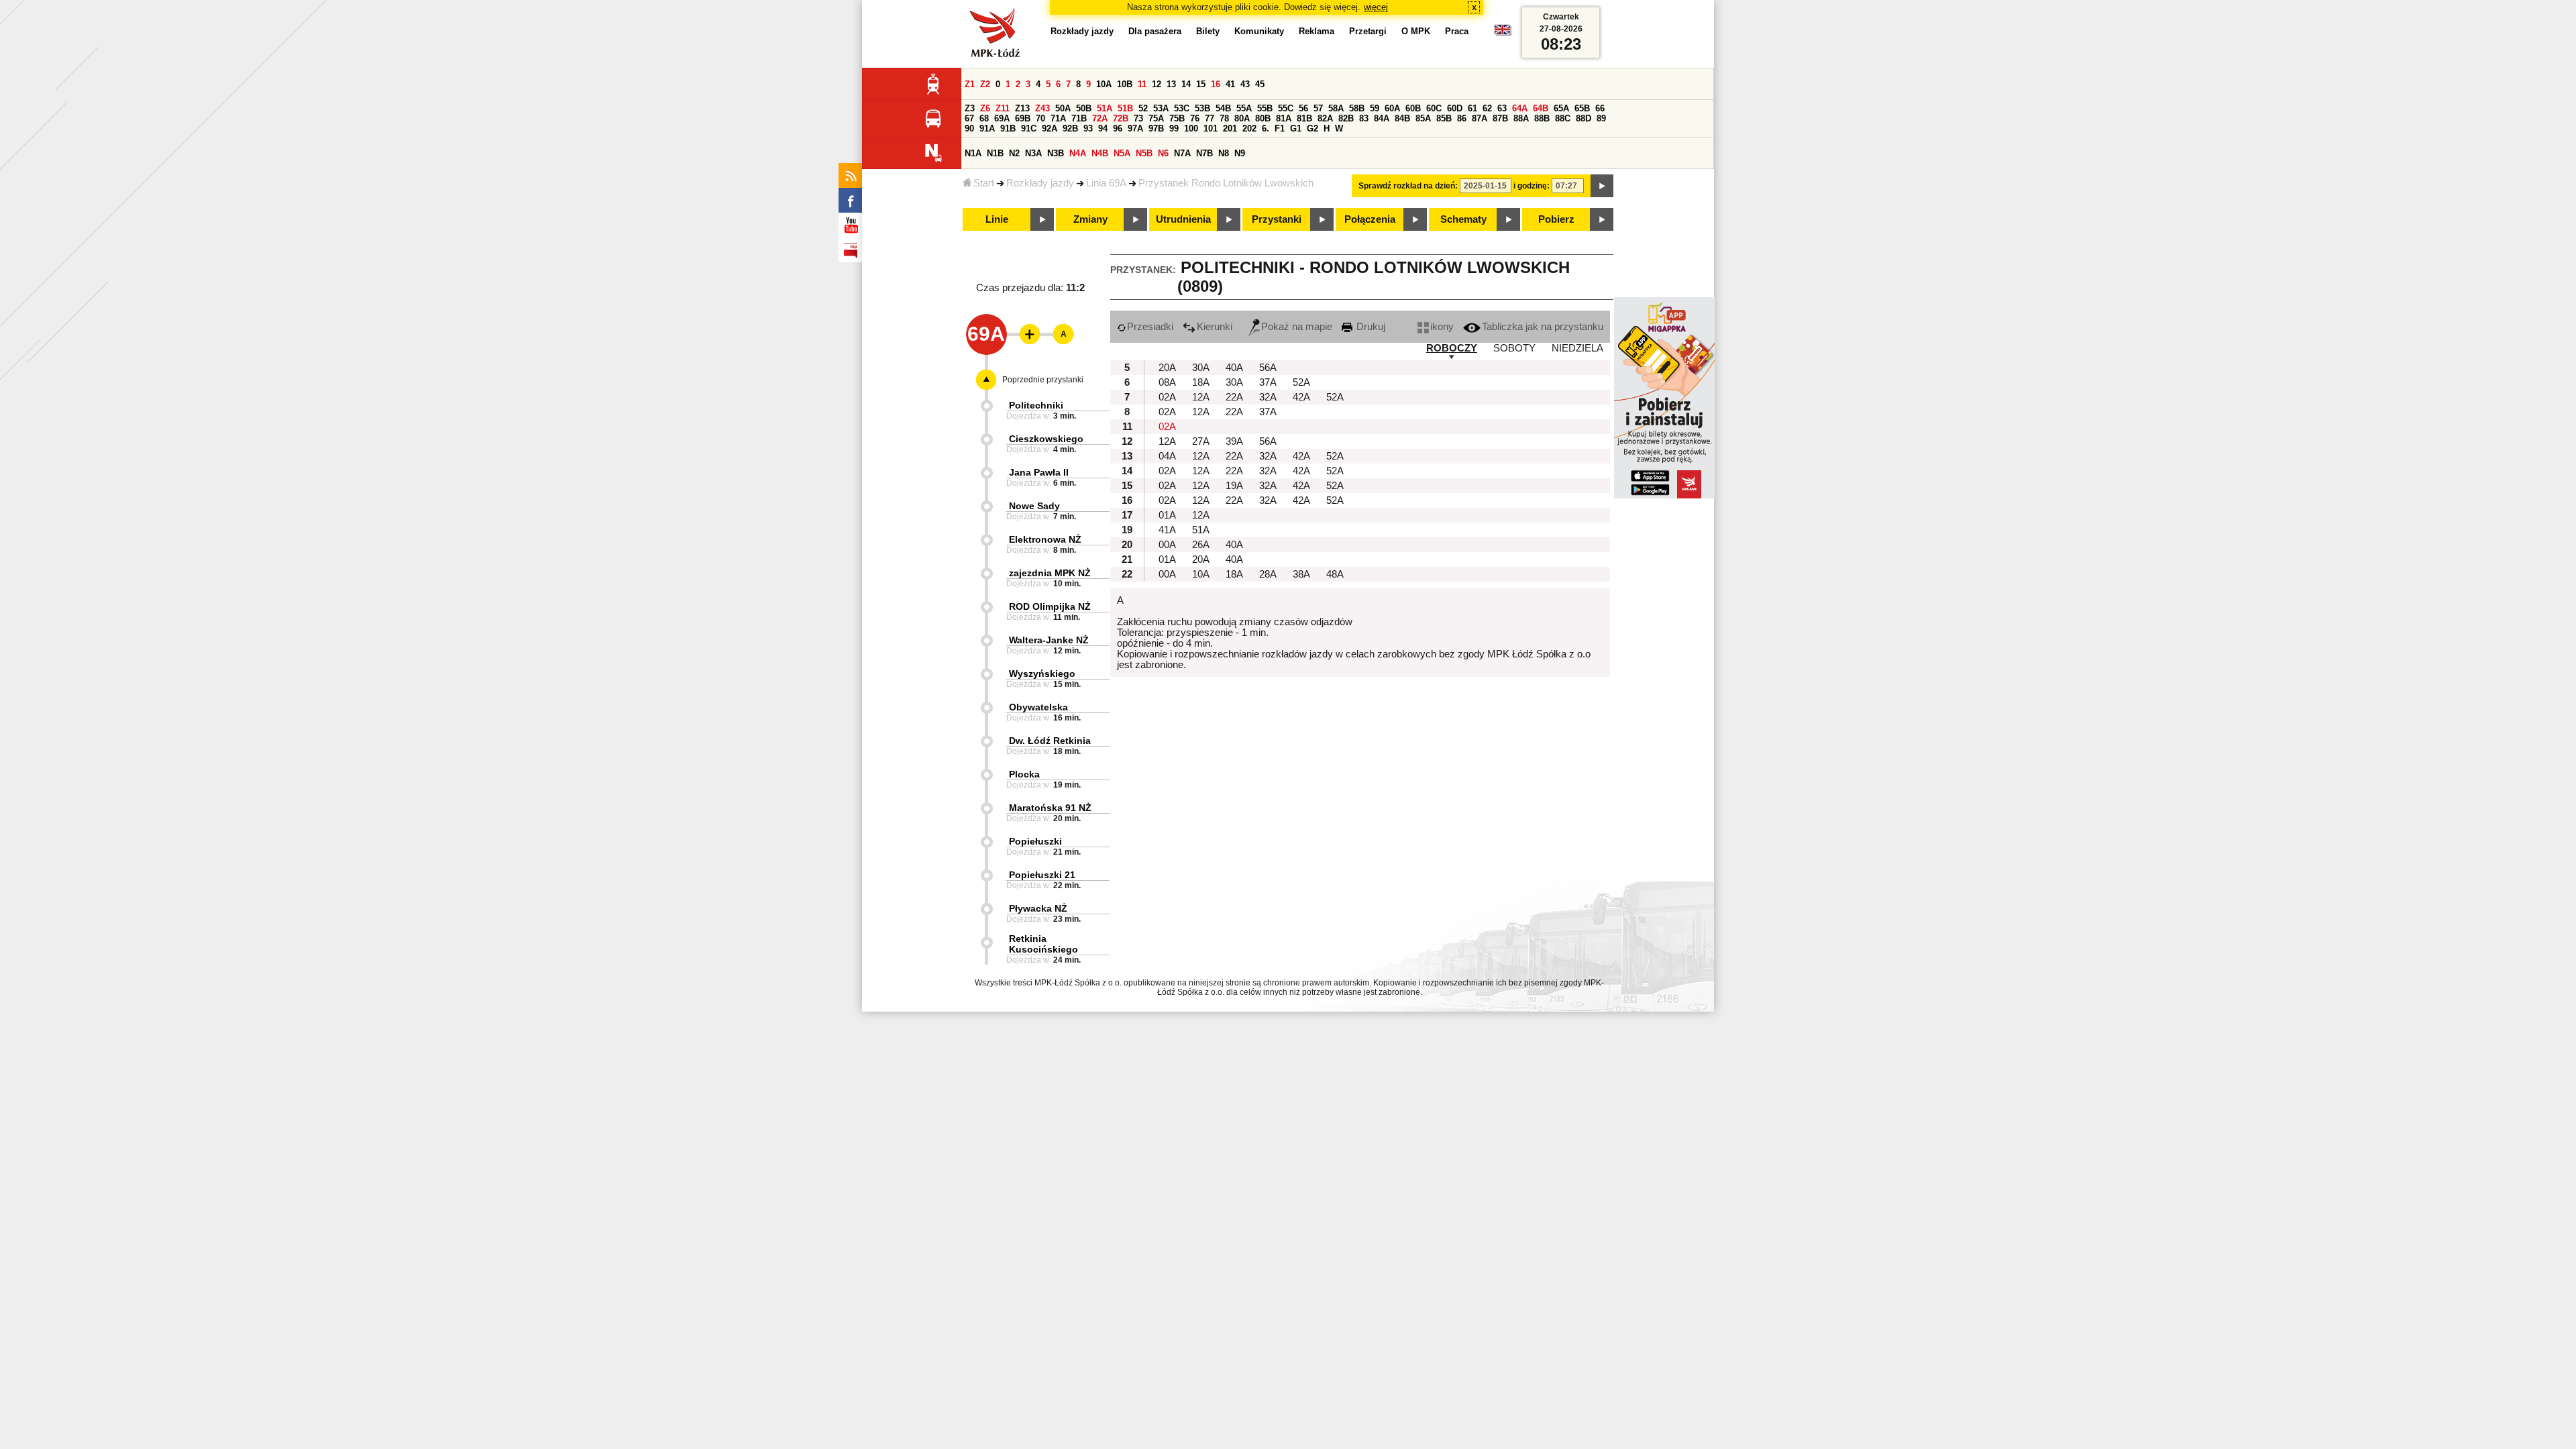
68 (984, 118)
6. (1266, 128)
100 (1191, 128)
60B (1413, 108)
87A (1480, 118)
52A (1301, 382)
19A (1234, 486)
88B (1542, 118)
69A (1002, 118)
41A (1167, 530)
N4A (1078, 153)
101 (1211, 128)
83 (1364, 118)
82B (1346, 118)
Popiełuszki (1035, 841)
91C (1029, 128)
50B (1084, 108)
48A (1335, 574)
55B (1265, 108)
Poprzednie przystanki (1043, 380)
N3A (1033, 153)
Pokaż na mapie (1297, 327)
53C (1182, 108)
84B (1402, 118)
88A (1521, 118)
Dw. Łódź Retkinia (1050, 741)
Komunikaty (1259, 31)
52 (1143, 108)
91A (987, 128)
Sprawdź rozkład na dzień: (1408, 186)
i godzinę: (1532, 186)
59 (1375, 108)
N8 (1224, 153)
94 (1103, 128)
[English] (1503, 33)
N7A (1182, 153)
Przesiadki (1150, 327)
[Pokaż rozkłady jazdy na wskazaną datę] (1602, 186)
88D (1584, 118)
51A (1105, 108)
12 (1157, 84)
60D (1455, 108)
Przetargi (1368, 31)
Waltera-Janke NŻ (1049, 640)
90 (969, 128)
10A (1104, 84)
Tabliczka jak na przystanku (1543, 327)
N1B (995, 153)
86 (1462, 118)
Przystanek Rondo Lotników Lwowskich (1226, 183)
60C (1434, 108)
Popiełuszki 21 (1042, 875)
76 (1195, 118)
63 (1502, 108)
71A (1058, 118)
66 (1600, 108)
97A (1135, 128)
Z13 (1022, 108)
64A (1520, 108)
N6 (1163, 153)
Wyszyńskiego (1042, 674)
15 (1201, 84)
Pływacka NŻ (1038, 908)
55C (1286, 108)
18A (1201, 382)
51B (1125, 108)
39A (1234, 441)
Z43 (1042, 108)
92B (1070, 128)
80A (1242, 118)
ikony (1442, 327)
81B (1304, 118)
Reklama (1317, 31)
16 (1216, 84)
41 (1230, 84)
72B (1121, 118)
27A (1201, 441)
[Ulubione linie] (1026, 334)
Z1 (970, 84)
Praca (1457, 31)
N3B (1056, 153)
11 (1142, 84)
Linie (997, 219)
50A (1063, 108)
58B (1357, 108)
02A (1167, 397)
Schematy (1463, 219)
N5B (1144, 153)
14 (1186, 84)
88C (1563, 118)
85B (1444, 118)
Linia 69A (1106, 183)
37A (1268, 382)
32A (1268, 397)
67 (969, 118)
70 (1040, 118)
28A (1268, 574)
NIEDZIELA (1577, 348)
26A (1201, 545)
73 (1138, 118)
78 (1224, 118)
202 (1249, 128)
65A (1561, 108)
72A (1100, 118)
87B (1500, 118)
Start (984, 183)
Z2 (985, 84)
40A (1234, 368)
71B (1079, 118)
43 (1245, 84)
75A (1156, 118)
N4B (1100, 153)
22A (1234, 397)
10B (1125, 84)
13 (1171, 84)
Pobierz (1556, 219)
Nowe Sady (1034, 506)
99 (1174, 128)
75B (1177, 118)
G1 (1296, 128)
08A (1167, 382)
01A (1167, 515)
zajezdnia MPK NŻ (1050, 573)
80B (1263, 118)
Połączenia (1370, 219)
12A (1201, 397)
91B (1008, 128)
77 (1210, 118)
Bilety (1208, 31)
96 (1118, 128)
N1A (973, 153)
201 (1230, 128)
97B (1156, 128)
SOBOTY (1514, 348)
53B (1202, 108)
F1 (1280, 128)
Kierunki (1215, 327)
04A (1167, 456)
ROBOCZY (1452, 348)
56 (1303, 108)
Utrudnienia (1183, 219)
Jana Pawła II (1039, 472)
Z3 (970, 108)
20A (1167, 368)
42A (1301, 397)
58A (1336, 108)
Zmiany (1090, 219)
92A (1050, 128)
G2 (1312, 128)
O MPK (1416, 31)
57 (1318, 108)
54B (1223, 108)
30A (1201, 368)
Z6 (985, 108)
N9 (1240, 153)
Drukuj (1370, 327)
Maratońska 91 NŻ (1050, 808)
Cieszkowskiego (1046, 439)
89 (1601, 118)
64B (1541, 108)
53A (1161, 108)
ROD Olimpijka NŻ (1050, 606)
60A (1392, 108)
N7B (1204, 153)
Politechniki (1036, 405)
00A (1167, 545)
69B (1023, 118)
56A (1268, 368)
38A (1301, 574)
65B (1582, 108)
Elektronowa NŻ (1045, 539)
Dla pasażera (1155, 31)
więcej (1376, 7)
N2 (1014, 153)
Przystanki (1277, 219)
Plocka (1024, 774)
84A (1382, 118)
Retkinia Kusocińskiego (1043, 944)
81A (1284, 118)
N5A (1122, 153)
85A (1423, 118)
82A (1325, 118)
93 (1088, 128)
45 (1260, 84)
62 (1487, 108)
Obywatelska (1038, 707)
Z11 (1003, 108)
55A (1244, 108)
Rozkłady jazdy (1040, 183)
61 (1472, 108)
